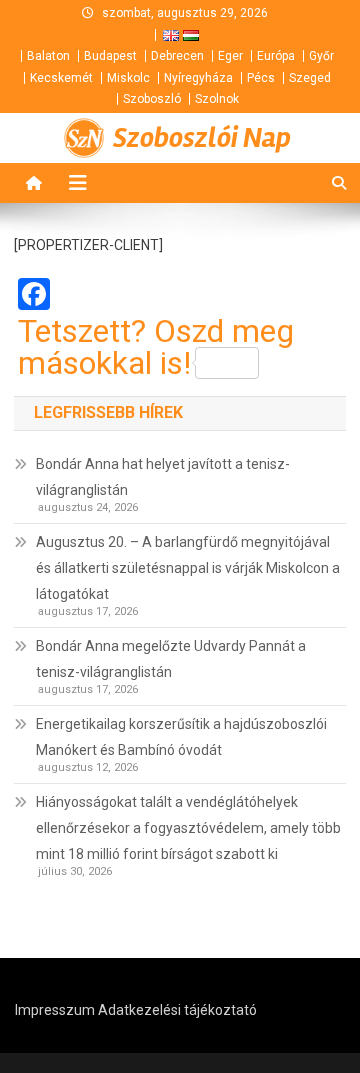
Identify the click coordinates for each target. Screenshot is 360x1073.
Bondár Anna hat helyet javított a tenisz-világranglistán (163, 477)
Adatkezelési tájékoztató (177, 1010)
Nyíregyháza (198, 78)
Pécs (261, 78)
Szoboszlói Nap (202, 138)
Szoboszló (152, 99)
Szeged (310, 78)
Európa (276, 56)
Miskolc (128, 78)
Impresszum (55, 1010)
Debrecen (177, 56)
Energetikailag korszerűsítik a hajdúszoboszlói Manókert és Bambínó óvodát (181, 737)
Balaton (48, 56)
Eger (230, 56)
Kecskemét (61, 78)
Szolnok (217, 99)
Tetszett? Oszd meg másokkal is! (156, 347)
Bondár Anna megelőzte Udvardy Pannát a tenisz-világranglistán (171, 659)
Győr (321, 56)
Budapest (110, 56)
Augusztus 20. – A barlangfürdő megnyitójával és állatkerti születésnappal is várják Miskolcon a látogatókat (188, 568)
